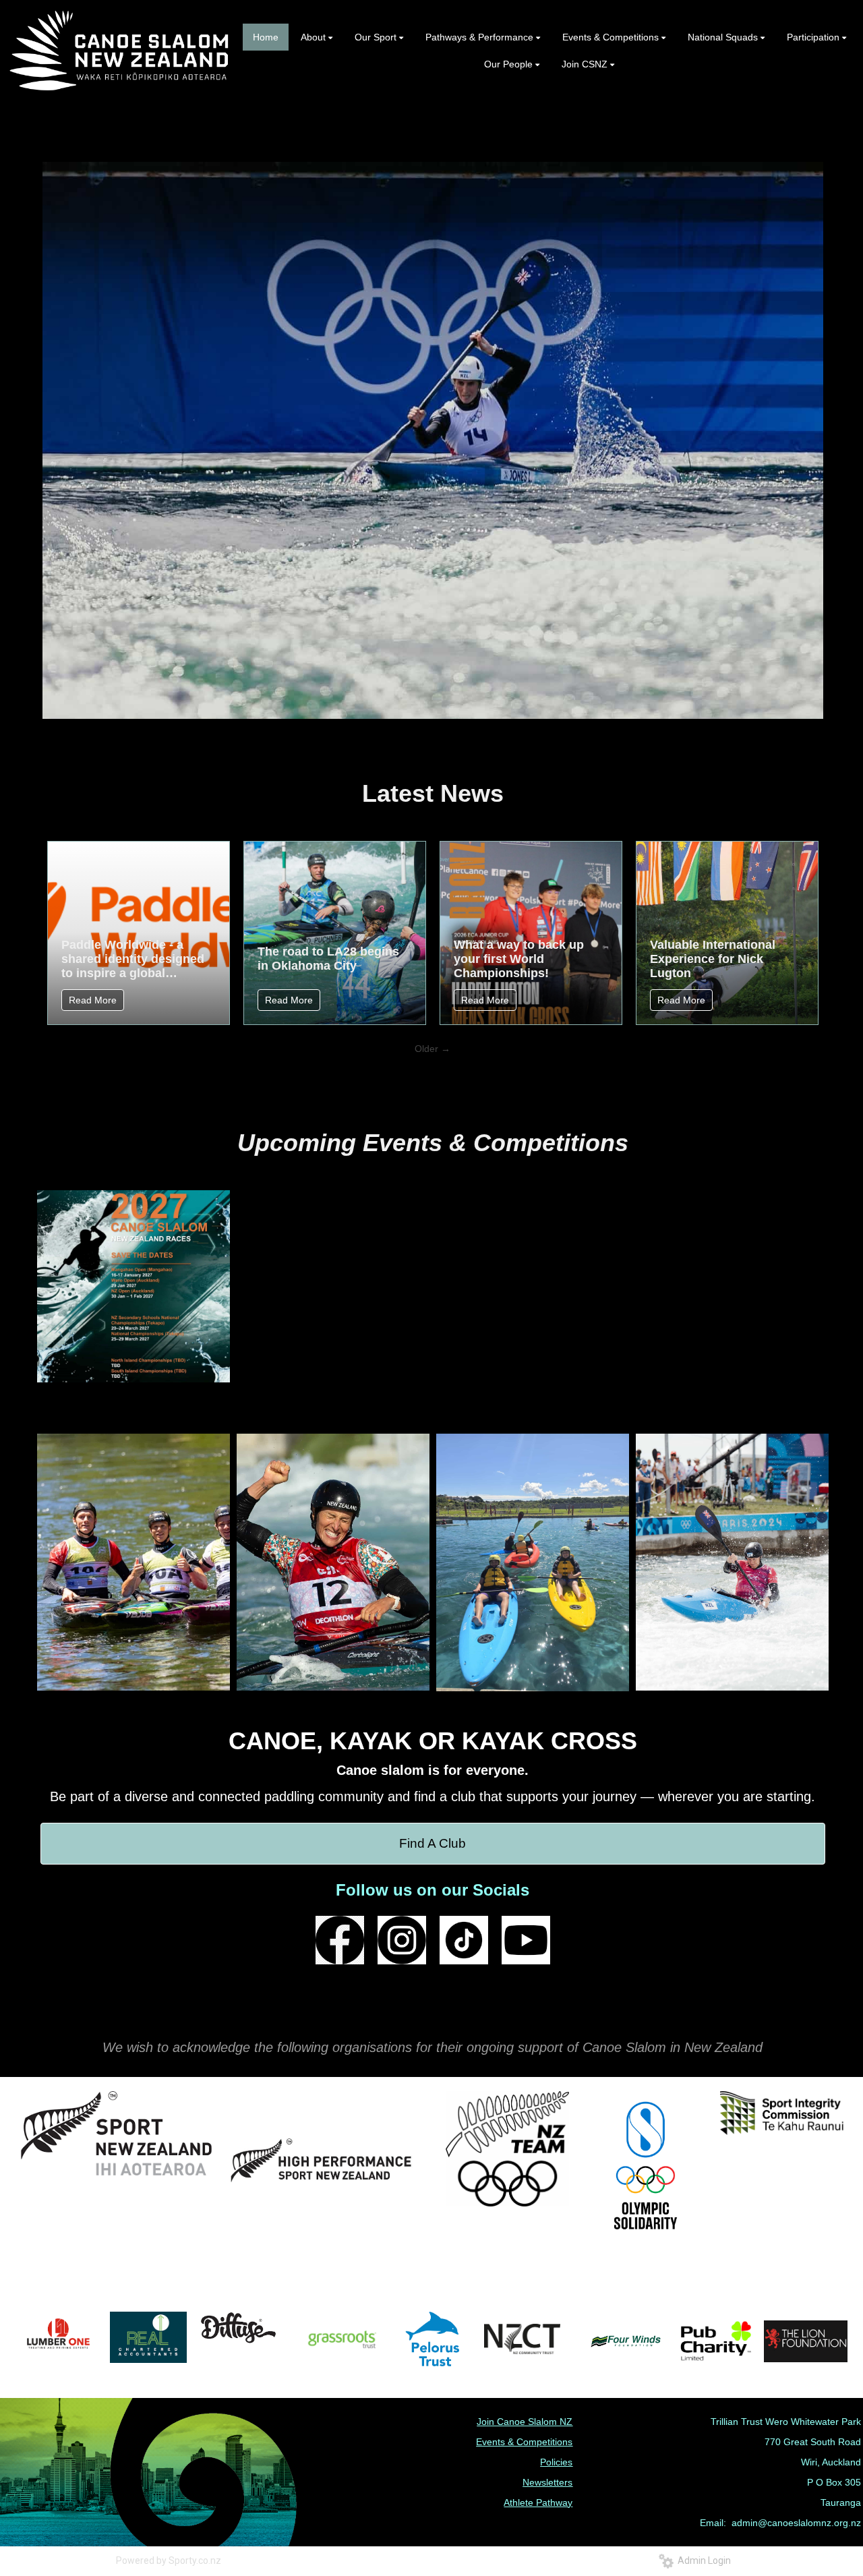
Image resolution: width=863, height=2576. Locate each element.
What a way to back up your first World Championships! (519, 959)
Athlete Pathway (538, 2502)
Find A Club (433, 1843)
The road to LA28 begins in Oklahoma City (328, 959)
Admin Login (702, 2560)
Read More (93, 1000)
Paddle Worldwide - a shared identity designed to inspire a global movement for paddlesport (133, 959)
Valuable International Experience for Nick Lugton (713, 959)
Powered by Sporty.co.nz (169, 2560)
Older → (433, 1049)
